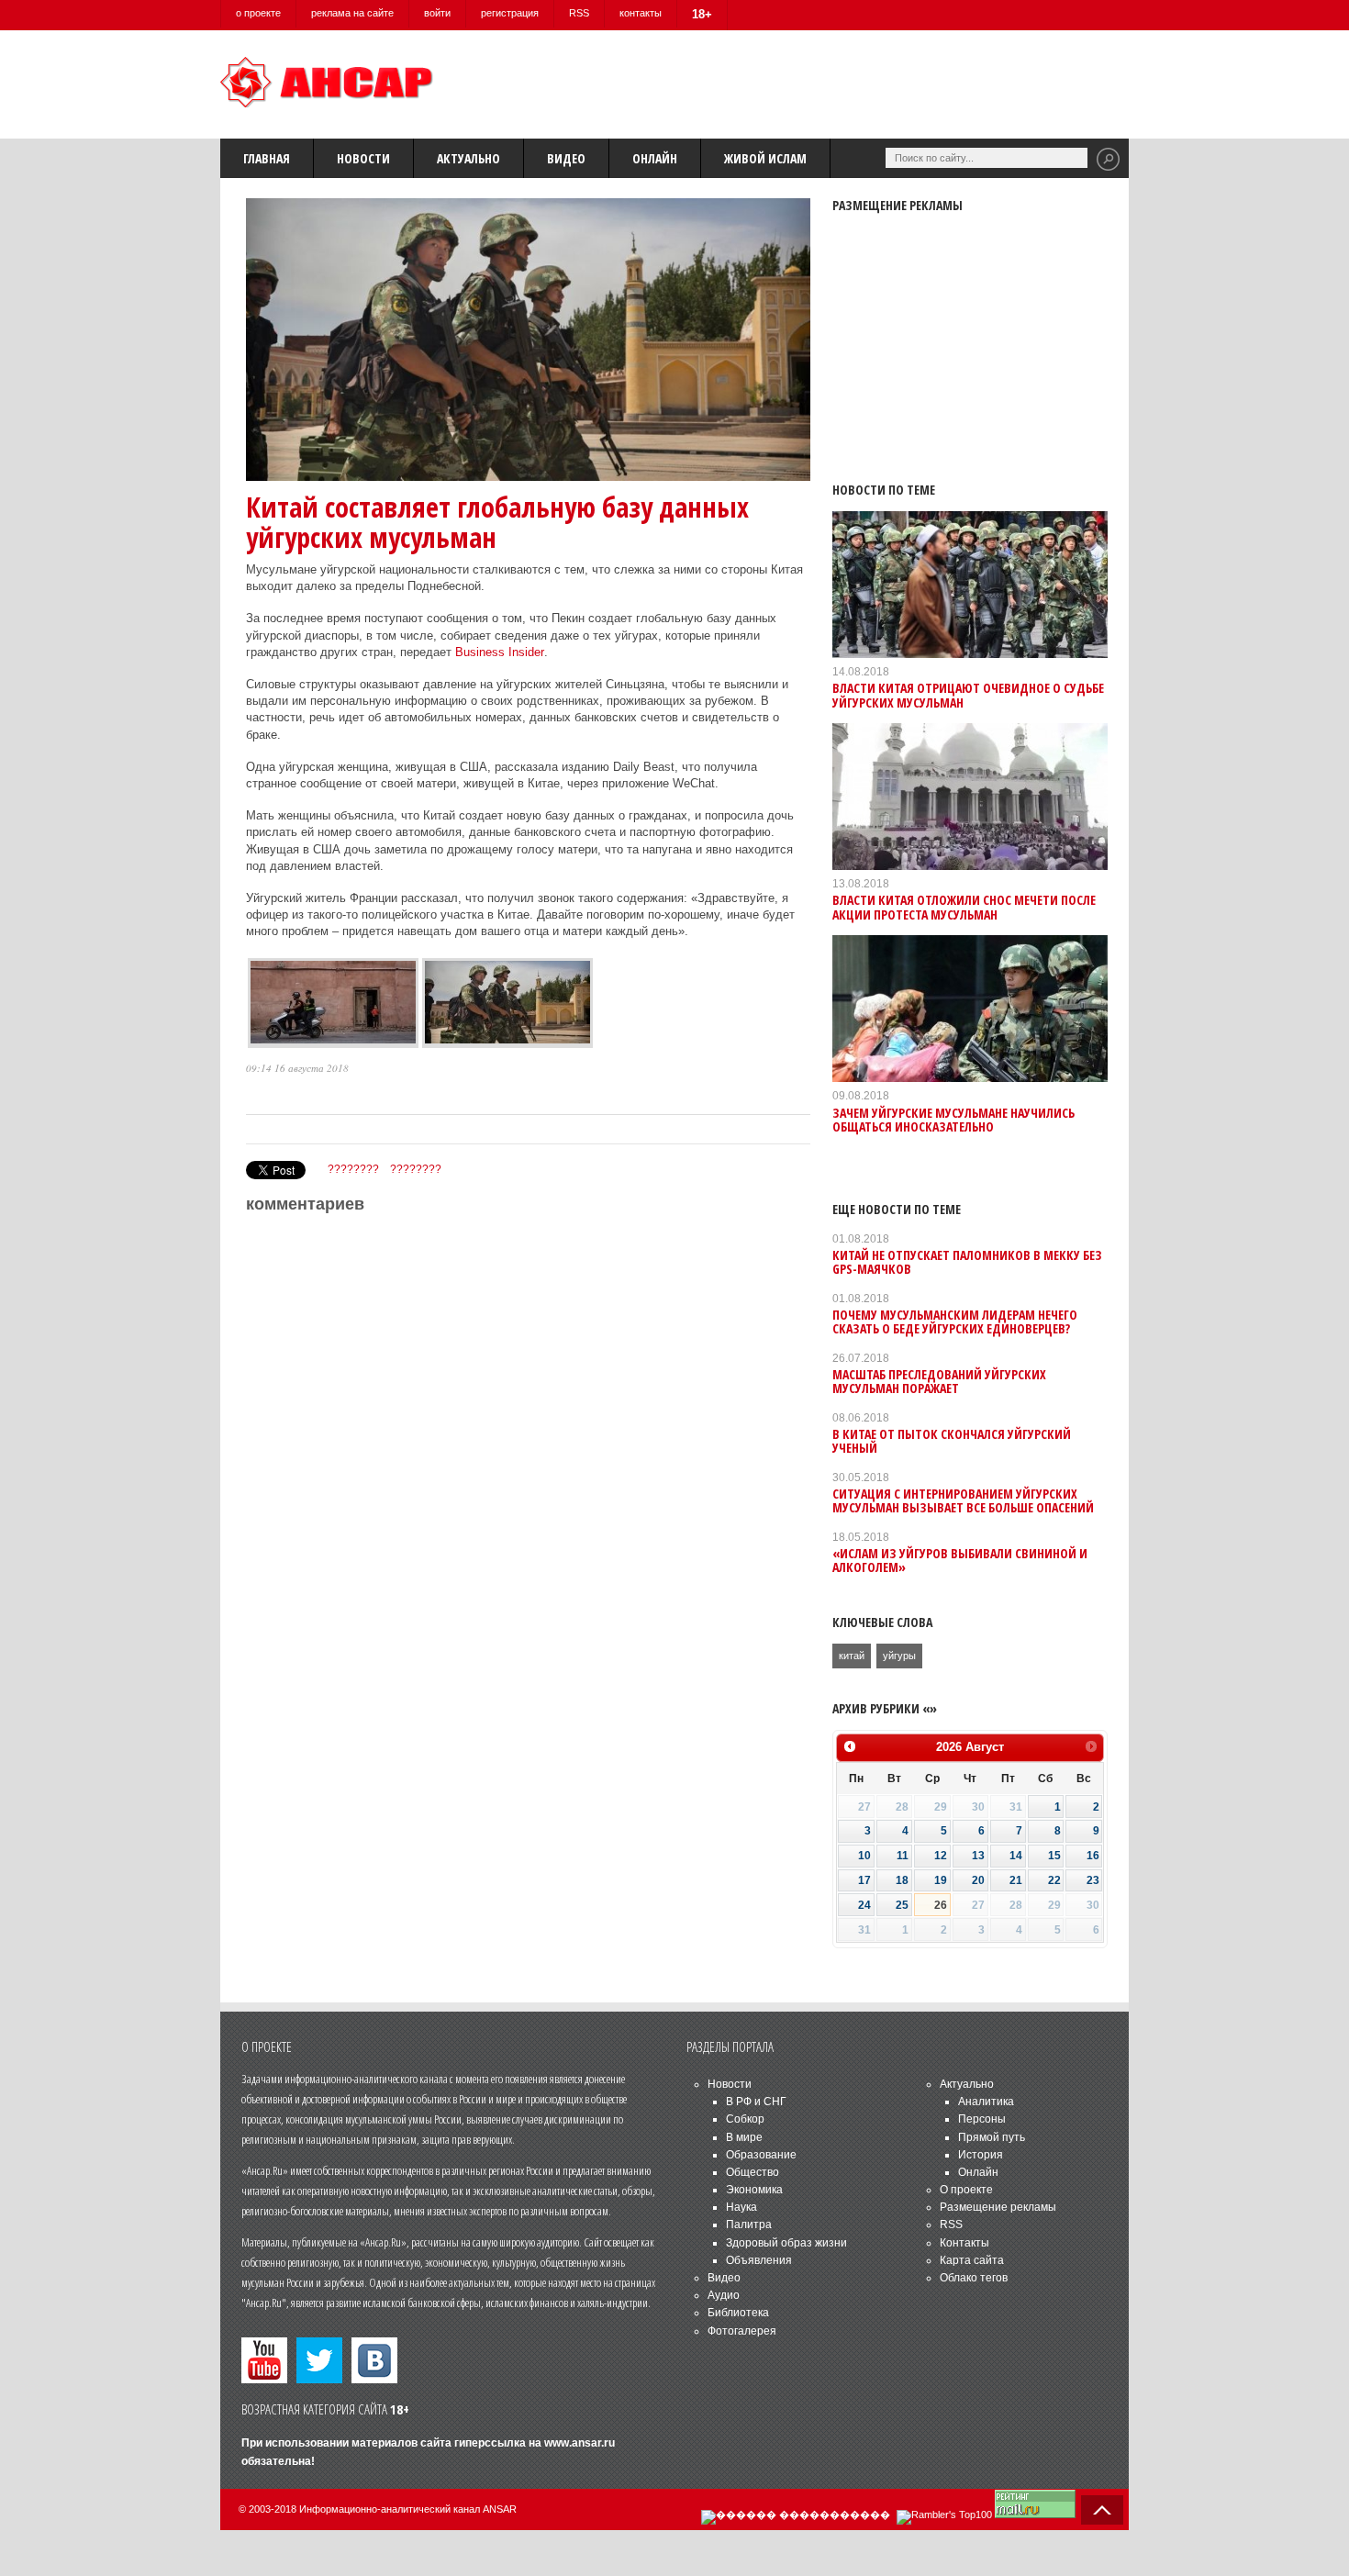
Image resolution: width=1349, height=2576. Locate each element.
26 (941, 1905)
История (981, 2155)
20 (978, 1880)
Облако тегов (974, 2278)
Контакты (964, 2243)
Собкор (745, 2119)
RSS (579, 13)
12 (941, 1856)
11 (903, 1856)
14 (1016, 1856)
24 (864, 1905)
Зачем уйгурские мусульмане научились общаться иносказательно (953, 1120)
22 (1054, 1880)
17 (864, 1880)
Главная (267, 158)
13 (978, 1856)
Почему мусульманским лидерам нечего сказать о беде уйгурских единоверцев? (955, 1321)
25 (902, 1905)
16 (1093, 1856)
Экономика (754, 2190)
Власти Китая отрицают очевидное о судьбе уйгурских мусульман (968, 695)
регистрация (510, 13)
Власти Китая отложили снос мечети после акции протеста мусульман (964, 907)
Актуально (468, 158)
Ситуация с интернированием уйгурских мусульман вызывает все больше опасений (963, 1500)
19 (941, 1880)
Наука (741, 2207)
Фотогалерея (742, 2331)
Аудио (724, 2295)
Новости (363, 158)
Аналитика (986, 2102)
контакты (641, 13)
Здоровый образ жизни (786, 2243)
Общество (753, 2172)
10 (864, 1856)
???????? (353, 1169)
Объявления (759, 2260)
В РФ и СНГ (756, 2102)
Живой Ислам (765, 158)
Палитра (749, 2225)
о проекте (258, 13)
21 (1016, 1880)
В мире (744, 2137)
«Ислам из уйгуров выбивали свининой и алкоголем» (960, 1560)
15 (1054, 1856)
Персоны (982, 2119)
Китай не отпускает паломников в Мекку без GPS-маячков (967, 1262)
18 (902, 1880)
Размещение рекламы (998, 2207)
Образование (761, 2155)
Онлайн (655, 158)
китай (852, 1656)
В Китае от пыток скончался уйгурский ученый (952, 1441)
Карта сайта (972, 2260)
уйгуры (899, 1656)
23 (1093, 1880)
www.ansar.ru (580, 2443)
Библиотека (738, 2313)
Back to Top (1102, 2510)
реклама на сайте (352, 13)
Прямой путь (992, 2137)
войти (437, 13)
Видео (566, 158)
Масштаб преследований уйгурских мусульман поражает (939, 1381)
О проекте (966, 2190)
